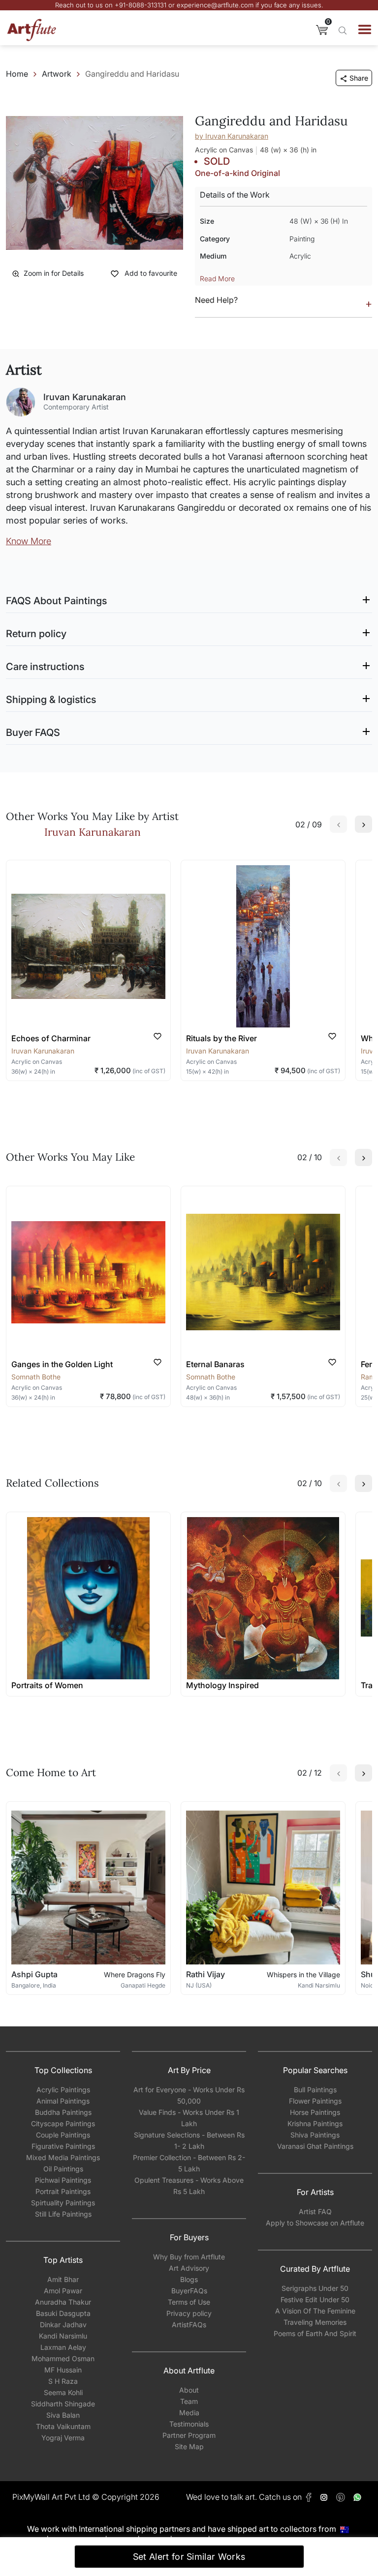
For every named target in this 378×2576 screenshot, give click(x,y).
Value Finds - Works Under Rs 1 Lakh (189, 2118)
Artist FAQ (315, 2211)
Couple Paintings (63, 2135)
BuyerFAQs (189, 2291)
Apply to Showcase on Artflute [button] (315, 2223)
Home (17, 74)
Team (189, 2401)
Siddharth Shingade (63, 2404)
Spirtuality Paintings (63, 2203)
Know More (29, 541)
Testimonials (189, 2424)
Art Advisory (189, 2268)
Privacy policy (189, 2313)
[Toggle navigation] (365, 29)
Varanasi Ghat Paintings (315, 2146)
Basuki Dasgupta (63, 2313)
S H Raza (63, 2381)
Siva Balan (63, 2415)
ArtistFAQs (189, 2325)
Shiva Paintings (315, 2135)
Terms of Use (189, 2302)
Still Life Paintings (63, 2214)
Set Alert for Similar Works (189, 2557)
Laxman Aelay (63, 2347)
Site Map (189, 2446)
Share (359, 78)
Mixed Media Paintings (63, 2157)
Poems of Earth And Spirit (315, 2333)
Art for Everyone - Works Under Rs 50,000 (189, 2095)
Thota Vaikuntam (63, 2426)
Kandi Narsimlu (63, 2336)
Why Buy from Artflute (189, 2257)
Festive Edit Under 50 (315, 2299)
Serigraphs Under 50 (315, 2288)
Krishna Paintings (315, 2123)
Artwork (57, 74)
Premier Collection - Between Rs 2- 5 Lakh (189, 2163)
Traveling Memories (315, 2322)
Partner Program (189, 2435)
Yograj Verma (63, 2438)
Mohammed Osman (63, 2358)
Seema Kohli (63, 2392)
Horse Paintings (315, 2112)
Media (189, 2413)
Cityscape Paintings (63, 2123)
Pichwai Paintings (63, 2180)
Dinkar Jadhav (63, 2325)
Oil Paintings (63, 2169)
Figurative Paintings (63, 2146)
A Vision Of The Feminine (315, 2311)
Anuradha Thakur (63, 2302)
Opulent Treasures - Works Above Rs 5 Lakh (189, 2186)
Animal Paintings (63, 2101)
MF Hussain (63, 2370)
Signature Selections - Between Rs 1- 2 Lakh (189, 2140)
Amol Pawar (63, 2291)
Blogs (189, 2279)
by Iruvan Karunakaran (232, 136)
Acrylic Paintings (63, 2090)
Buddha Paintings (63, 2112)
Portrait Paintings (63, 2191)
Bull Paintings (315, 2090)
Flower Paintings (315, 2101)
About (189, 2390)
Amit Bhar (63, 2279)
